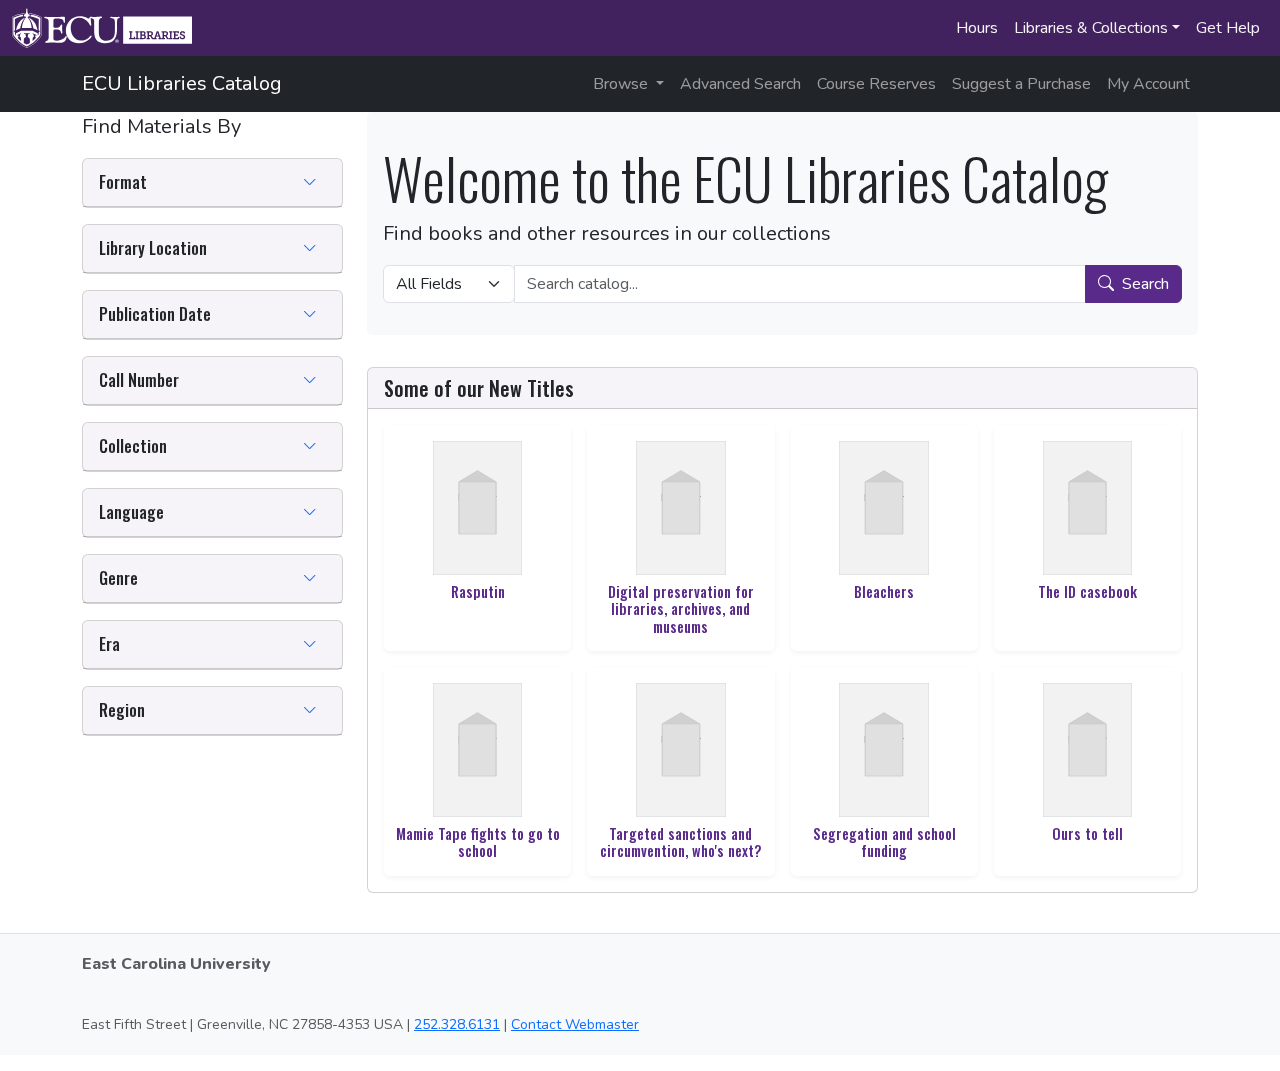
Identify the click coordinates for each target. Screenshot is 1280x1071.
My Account (1148, 84)
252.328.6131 (457, 1024)
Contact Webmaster (575, 1024)
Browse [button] (622, 84)
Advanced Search (740, 84)
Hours (977, 28)
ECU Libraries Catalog (182, 83)
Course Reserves (876, 84)
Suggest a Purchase (1021, 84)
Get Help (1228, 28)
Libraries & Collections (1091, 28)
